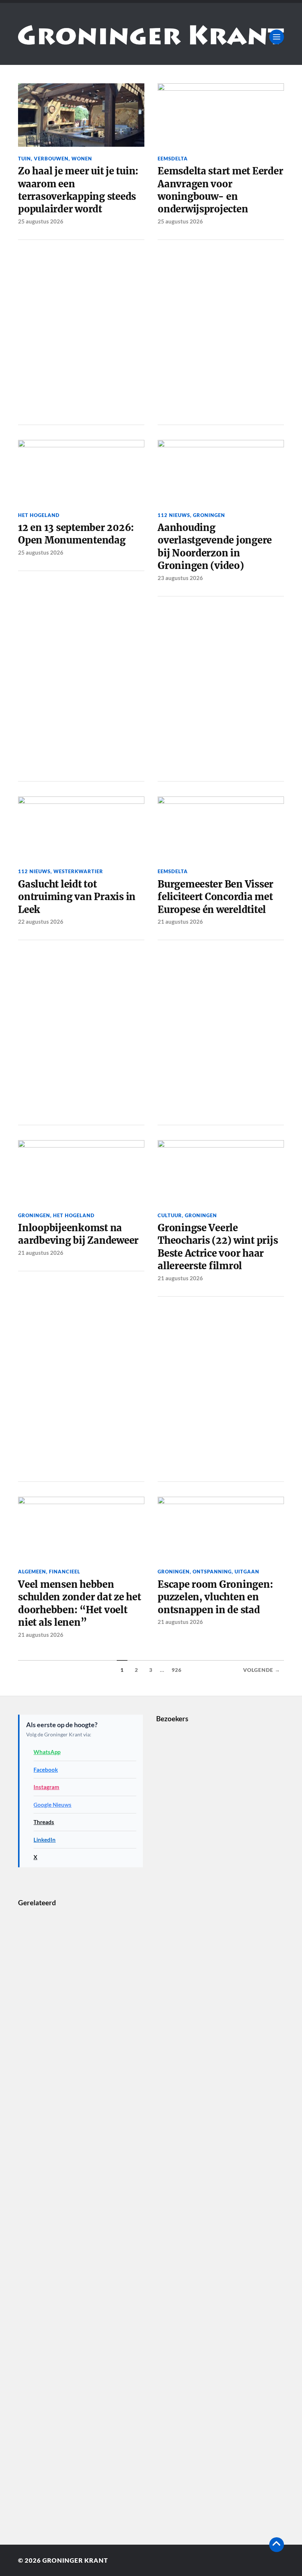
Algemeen (32, 1572)
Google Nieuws (52, 1805)
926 (177, 1670)
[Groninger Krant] (151, 39)
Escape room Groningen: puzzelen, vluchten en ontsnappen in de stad (215, 1597)
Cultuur (170, 1215)
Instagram (46, 1787)
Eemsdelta (173, 159)
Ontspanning (212, 1572)
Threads (44, 1822)
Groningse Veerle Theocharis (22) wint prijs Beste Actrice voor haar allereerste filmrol (218, 1247)
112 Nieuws (174, 515)
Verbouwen (51, 159)
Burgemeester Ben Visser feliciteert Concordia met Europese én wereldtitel (215, 897)
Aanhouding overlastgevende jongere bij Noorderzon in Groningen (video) (215, 547)
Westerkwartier (78, 871)
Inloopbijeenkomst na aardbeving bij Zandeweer (78, 1234)
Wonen (82, 159)
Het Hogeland (39, 515)
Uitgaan (247, 1572)
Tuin (24, 159)
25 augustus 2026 (41, 221)
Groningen (209, 515)
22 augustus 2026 (41, 921)
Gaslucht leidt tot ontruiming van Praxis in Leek (77, 897)
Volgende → (262, 1670)
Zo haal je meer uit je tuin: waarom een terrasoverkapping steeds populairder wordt (78, 190)
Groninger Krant (75, 2560)
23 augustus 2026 (180, 578)
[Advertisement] (81, 331)
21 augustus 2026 (180, 921)
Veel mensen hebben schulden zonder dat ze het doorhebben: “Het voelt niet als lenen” (79, 1603)
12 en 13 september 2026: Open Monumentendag (76, 534)
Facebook (46, 1770)
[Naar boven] (277, 2545)
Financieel (65, 1572)
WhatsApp (47, 1752)
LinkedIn (45, 1840)
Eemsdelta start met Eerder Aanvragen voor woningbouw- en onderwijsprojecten (220, 190)
